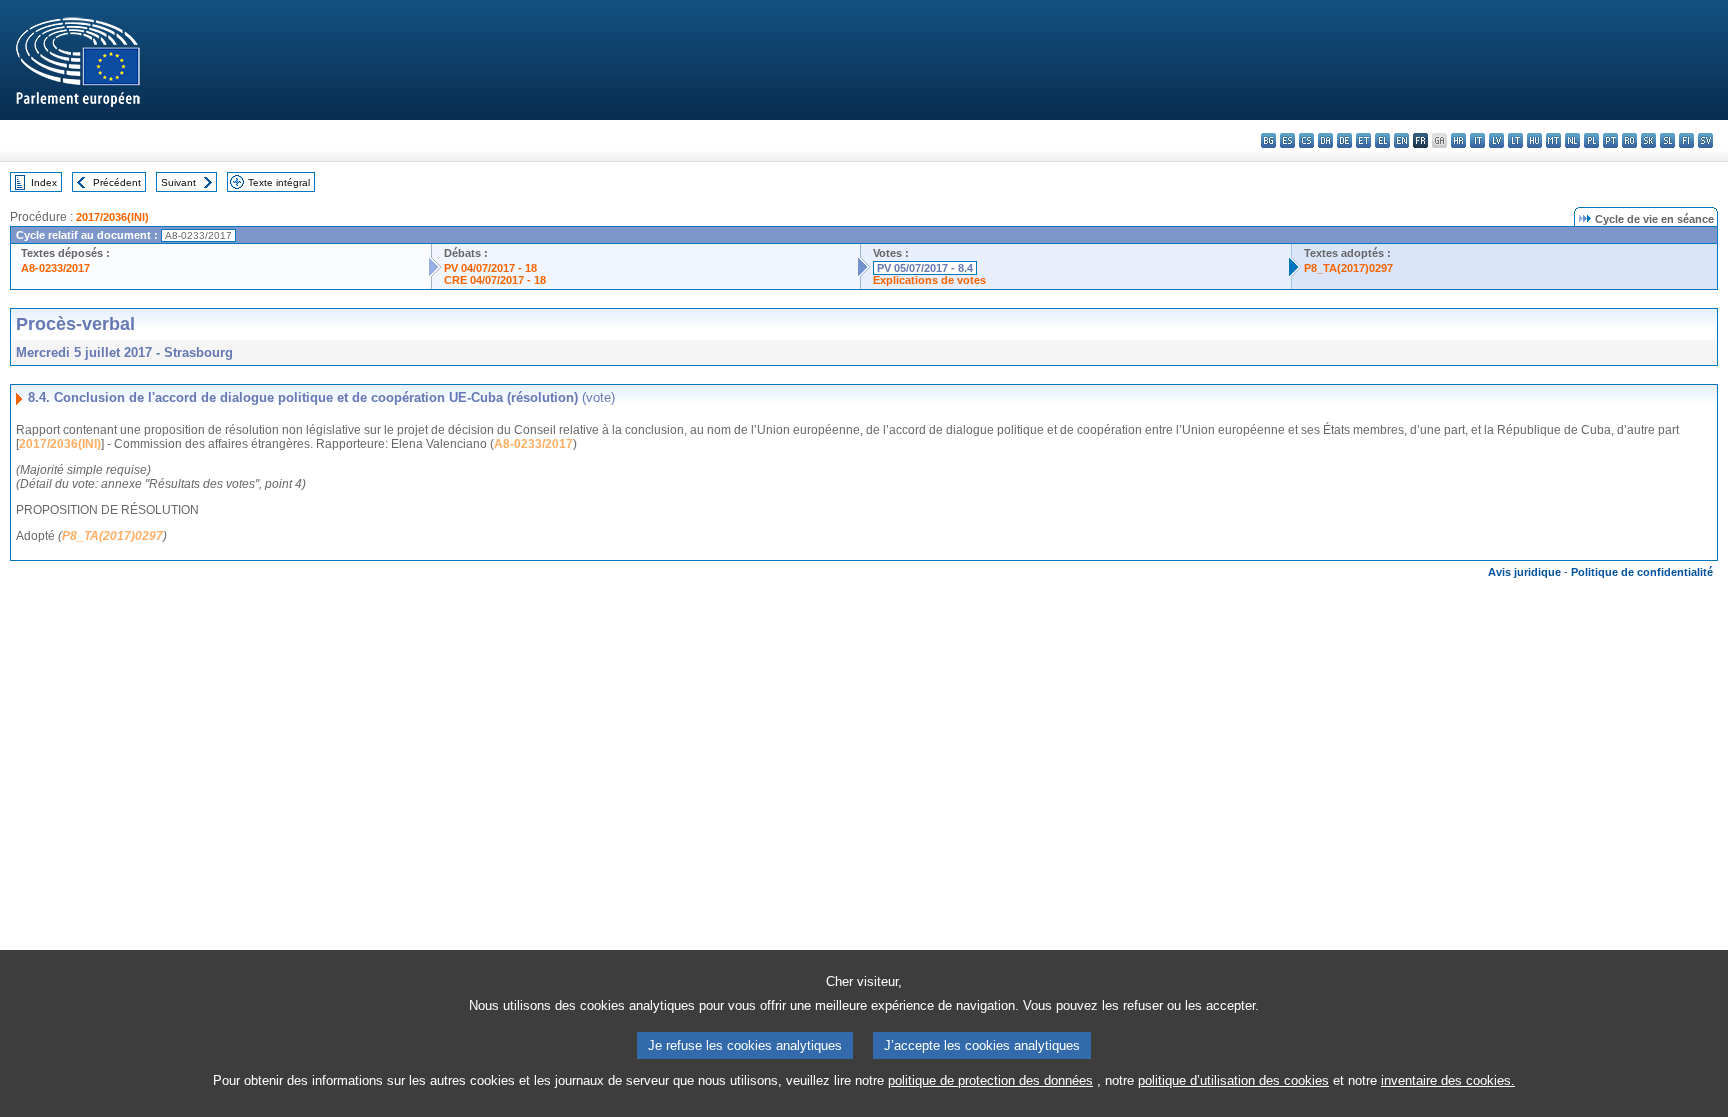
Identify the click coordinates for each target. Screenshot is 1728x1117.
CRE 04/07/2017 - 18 (495, 280)
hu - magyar (1534, 140)
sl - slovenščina (1667, 140)
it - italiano (1477, 140)
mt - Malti (1553, 140)
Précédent (117, 182)
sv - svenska (1705, 140)
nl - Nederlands (1572, 140)
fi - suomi (1686, 140)
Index (44, 182)
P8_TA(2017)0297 (1348, 268)
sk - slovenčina (1648, 140)
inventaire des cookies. (1448, 1080)
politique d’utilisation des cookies (1233, 1080)
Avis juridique (1524, 572)
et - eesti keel (1363, 140)
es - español (1287, 140)
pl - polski (1591, 140)
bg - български (1268, 140)
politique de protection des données (990, 1080)
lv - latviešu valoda (1496, 140)
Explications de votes (929, 280)
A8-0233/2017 (55, 268)
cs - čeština (1306, 140)
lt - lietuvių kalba (1515, 140)
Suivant (178, 182)
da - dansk (1325, 140)
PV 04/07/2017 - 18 (490, 268)
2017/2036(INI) (112, 217)
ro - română (1629, 140)
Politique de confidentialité (1642, 572)
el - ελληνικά (1382, 140)
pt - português (1610, 140)
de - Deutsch (1344, 140)
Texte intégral (279, 182)
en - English (1401, 140)
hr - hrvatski (1458, 140)
